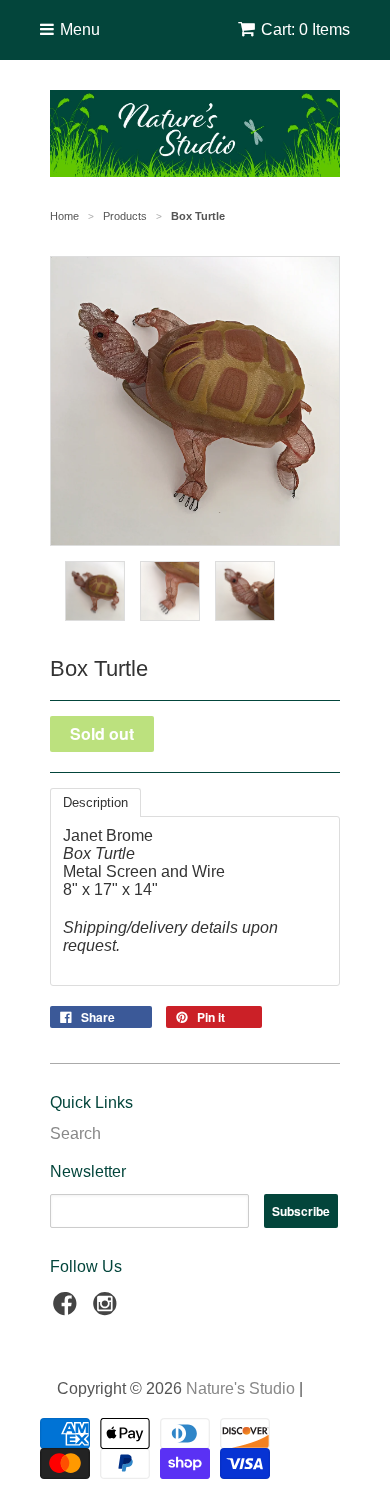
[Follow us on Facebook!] (68, 1309)
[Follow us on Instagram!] (108, 1309)
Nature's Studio (240, 1388)
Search (75, 1133)
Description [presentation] (95, 802)
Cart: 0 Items (305, 29)
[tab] (95, 802)
